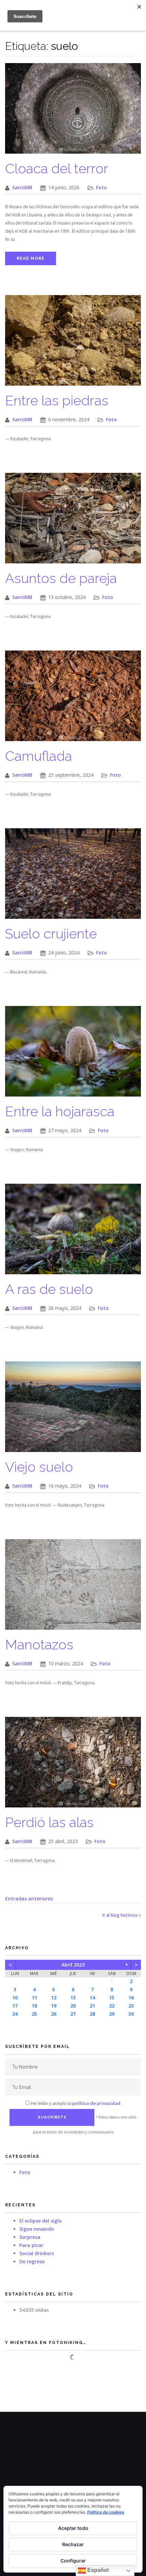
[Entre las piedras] (73, 344)
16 (131, 1998)
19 (54, 2006)
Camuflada (39, 756)
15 (112, 1998)
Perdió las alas (49, 1822)
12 (54, 1998)
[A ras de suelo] (73, 1232)
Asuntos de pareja (61, 578)
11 (34, 1998)
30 (131, 2014)
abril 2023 (73, 1965)
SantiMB (22, 187)
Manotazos (39, 1644)
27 (73, 2014)
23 (131, 2006)
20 (73, 2006)
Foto (102, 187)
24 (15, 2014)
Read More (31, 258)
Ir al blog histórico (120, 1915)
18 (34, 2006)
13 (73, 1998)
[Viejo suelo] (73, 1410)
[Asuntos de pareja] (73, 521)
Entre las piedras (57, 400)
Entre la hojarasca (60, 1111)
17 (15, 2006)
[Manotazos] (73, 1588)
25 (34, 2014)
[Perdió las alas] (73, 1766)
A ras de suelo (49, 1289)
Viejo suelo (39, 1467)
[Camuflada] (73, 699)
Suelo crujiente (51, 934)
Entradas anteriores (29, 1899)
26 (54, 2014)
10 (15, 1998)
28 (92, 2014)
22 (112, 2006)
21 (92, 2006)
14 (92, 1998)
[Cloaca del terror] (73, 112)
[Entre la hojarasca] (73, 1055)
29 (112, 2014)
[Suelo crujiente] (73, 877)
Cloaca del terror (57, 168)
